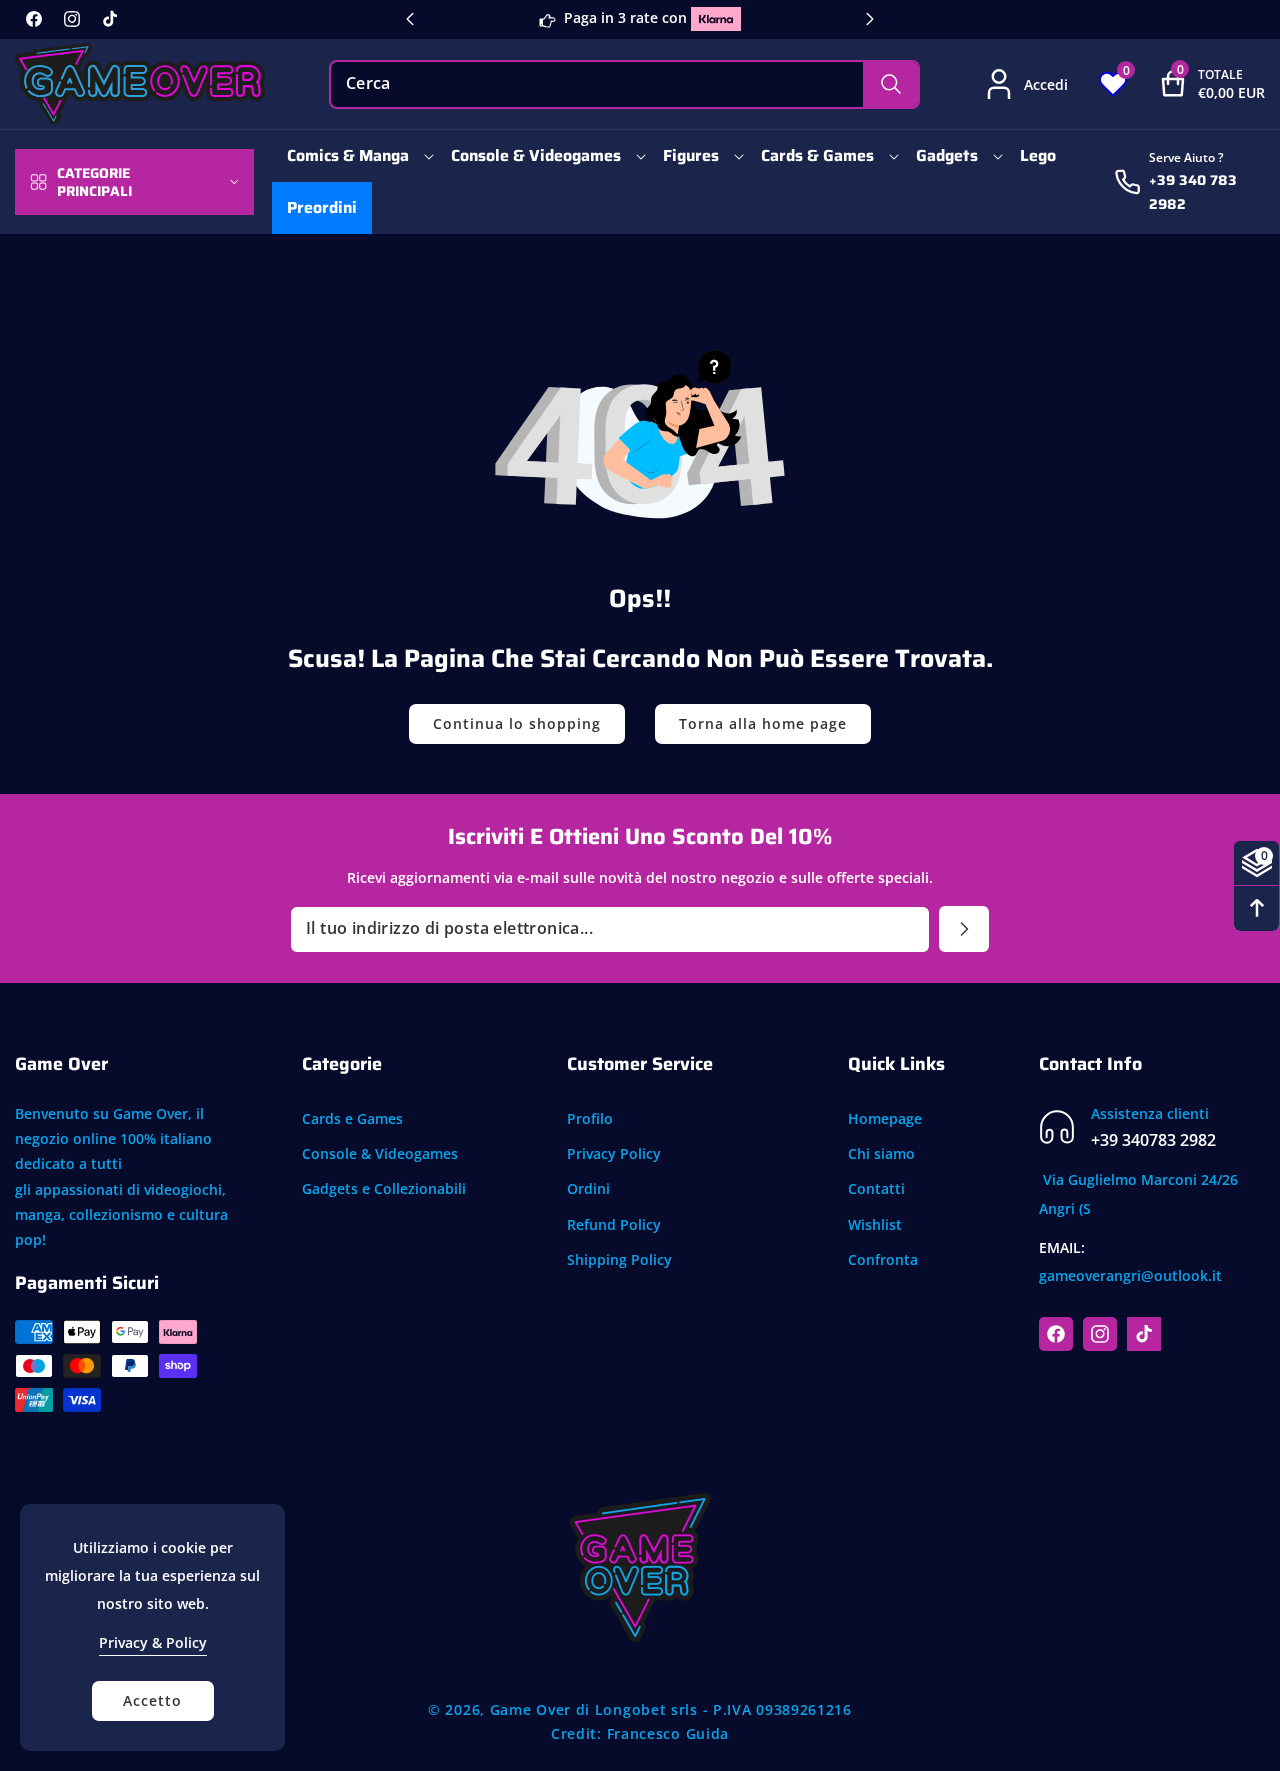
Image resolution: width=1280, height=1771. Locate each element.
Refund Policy (614, 1224)
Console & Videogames (380, 1153)
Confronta (883, 1259)
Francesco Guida (668, 1733)
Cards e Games (352, 1118)
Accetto (152, 1700)
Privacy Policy (614, 1153)
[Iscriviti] (964, 929)
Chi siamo (881, 1153)
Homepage (885, 1118)
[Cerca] (890, 84)
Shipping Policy (619, 1259)
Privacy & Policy (153, 1642)
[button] (1196, 84)
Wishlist (875, 1224)
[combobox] (625, 84)
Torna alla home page (763, 723)
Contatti (876, 1188)
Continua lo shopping (517, 723)
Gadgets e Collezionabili (384, 1188)
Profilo (590, 1118)
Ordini (588, 1188)
